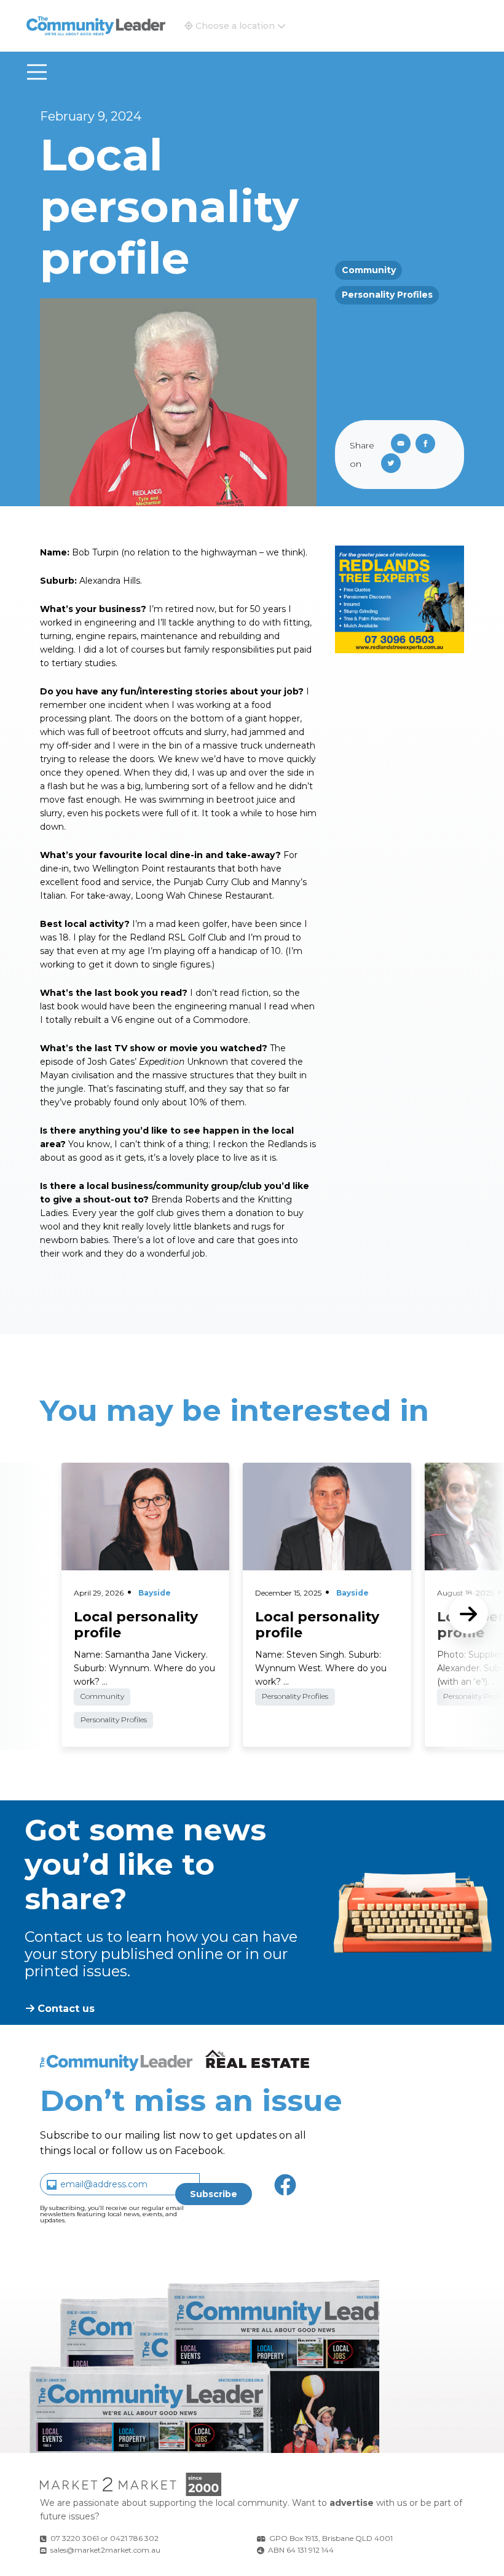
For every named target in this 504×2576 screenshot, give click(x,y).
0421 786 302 (134, 2538)
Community (369, 270)
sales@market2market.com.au (105, 2550)
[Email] (398, 445)
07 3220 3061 (75, 2538)
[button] (235, 26)
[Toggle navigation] (37, 72)
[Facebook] (428, 445)
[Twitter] (393, 464)
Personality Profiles (387, 295)
